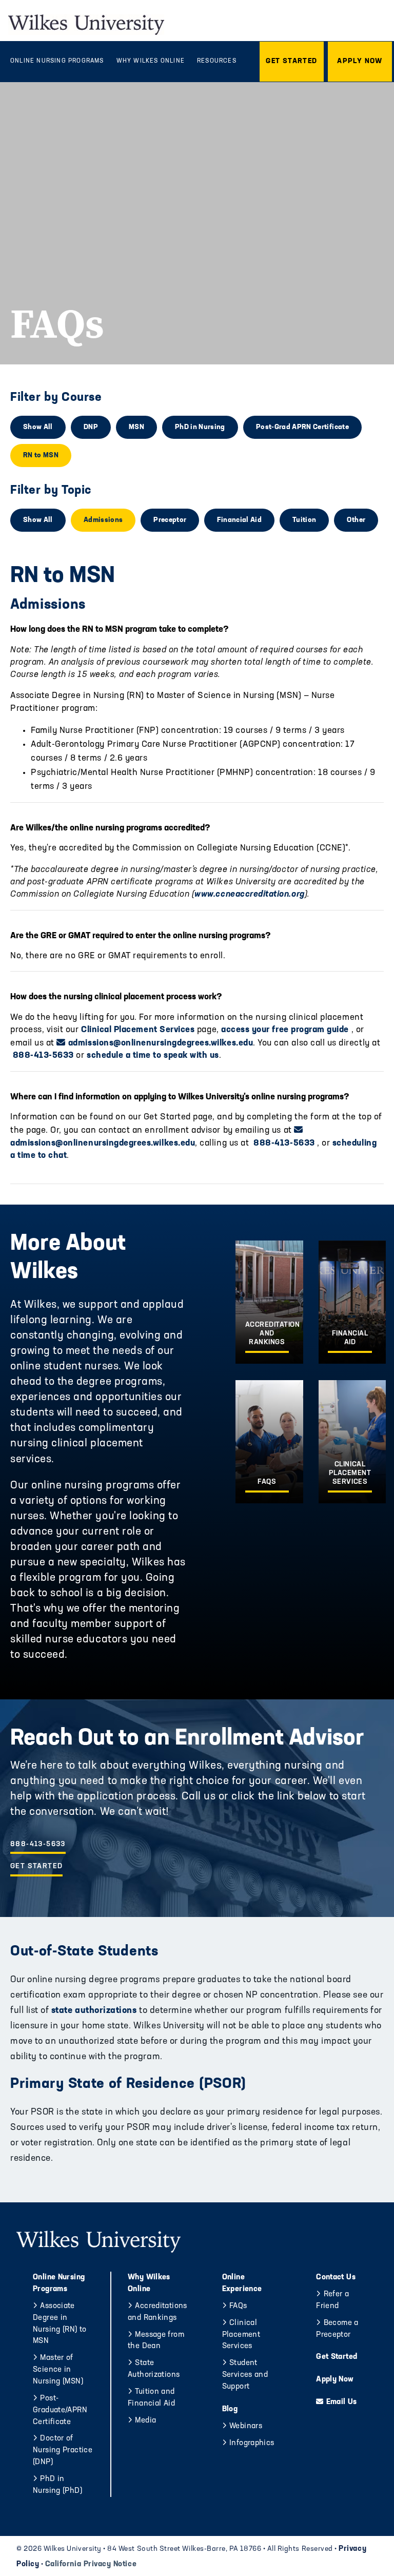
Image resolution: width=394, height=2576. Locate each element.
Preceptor (170, 520)
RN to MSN (41, 456)
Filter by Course (56, 398)
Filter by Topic (51, 491)
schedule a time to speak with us (153, 1055)
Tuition (304, 520)
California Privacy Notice (91, 2564)
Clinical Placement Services (138, 1030)
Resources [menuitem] (217, 61)
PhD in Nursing (200, 427)
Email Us (341, 2402)
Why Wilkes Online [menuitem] (151, 61)
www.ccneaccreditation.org (249, 894)
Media (145, 2421)
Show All (38, 427)
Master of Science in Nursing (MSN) (58, 2370)
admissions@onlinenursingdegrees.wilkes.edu (161, 1043)
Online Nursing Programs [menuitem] (57, 61)
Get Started (36, 1866)
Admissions (103, 520)
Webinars (246, 2426)
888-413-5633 (42, 1055)
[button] (292, 62)
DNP (91, 427)
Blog (230, 2409)
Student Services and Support (245, 2375)
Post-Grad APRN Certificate (302, 427)
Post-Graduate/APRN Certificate (60, 2410)
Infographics (252, 2443)
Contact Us (336, 2278)
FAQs (238, 2306)
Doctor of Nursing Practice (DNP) (63, 2451)
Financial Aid (239, 520)
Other (356, 520)
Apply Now (335, 2380)
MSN (136, 427)
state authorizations (93, 2011)
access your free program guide (285, 1030)
